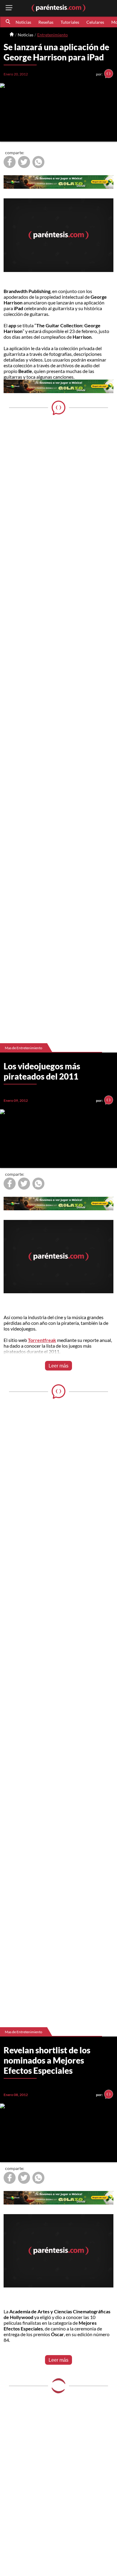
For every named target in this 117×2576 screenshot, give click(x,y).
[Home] (12, 35)
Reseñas (46, 22)
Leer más (58, 1366)
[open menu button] (9, 8)
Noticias (23, 22)
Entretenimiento (52, 35)
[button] (8, 22)
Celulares (95, 22)
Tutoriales (70, 22)
